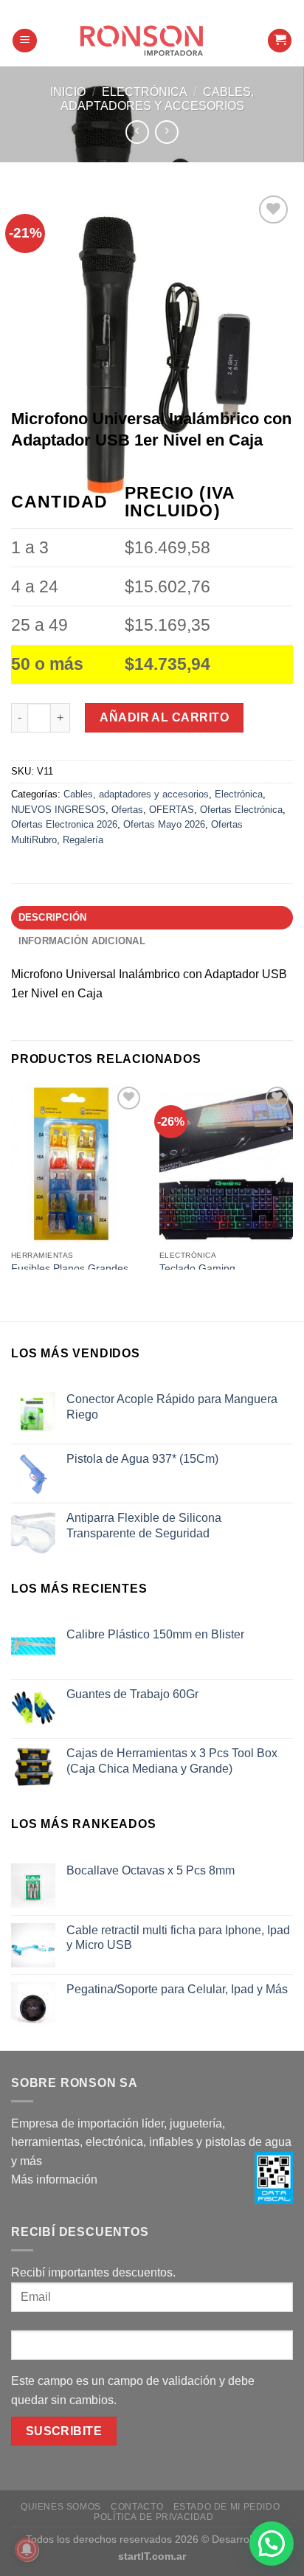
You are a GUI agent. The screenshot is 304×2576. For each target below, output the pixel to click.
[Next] (294, 1175)
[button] (272, 2544)
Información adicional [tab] (82, 941)
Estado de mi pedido (227, 2507)
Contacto (137, 2507)
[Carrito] (280, 41)
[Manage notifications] (27, 2549)
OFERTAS (172, 810)
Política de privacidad (153, 2517)
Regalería (83, 840)
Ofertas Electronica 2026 (64, 824)
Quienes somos (61, 2507)
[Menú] (25, 41)
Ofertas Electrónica (241, 810)
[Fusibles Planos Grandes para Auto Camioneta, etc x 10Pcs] (78, 1163)
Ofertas (127, 810)
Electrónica (145, 92)
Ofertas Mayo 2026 (164, 824)
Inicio (68, 92)
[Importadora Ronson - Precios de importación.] (152, 41)
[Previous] (10, 1175)
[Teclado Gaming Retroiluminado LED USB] (226, 1163)
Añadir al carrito (164, 717)
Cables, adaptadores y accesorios (136, 794)
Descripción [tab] (53, 917)
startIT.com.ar (152, 2556)
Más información (54, 2179)
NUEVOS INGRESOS (58, 810)
